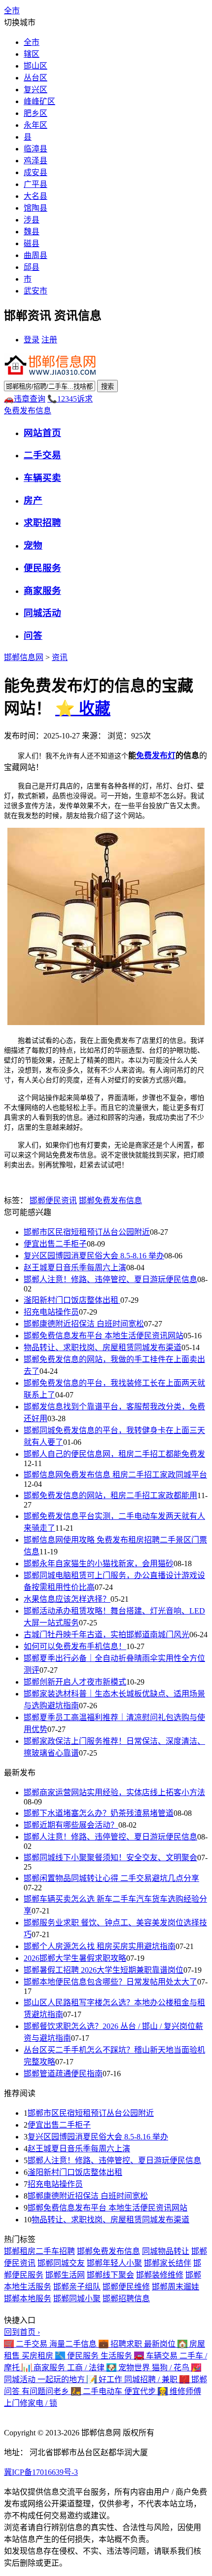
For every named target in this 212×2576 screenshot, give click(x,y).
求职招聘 (42, 523)
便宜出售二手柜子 (55, 1244)
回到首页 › (22, 2332)
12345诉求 (70, 399)
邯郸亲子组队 (77, 2287)
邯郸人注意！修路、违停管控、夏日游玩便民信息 (110, 1279)
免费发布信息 (28, 411)
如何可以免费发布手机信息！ (75, 1646)
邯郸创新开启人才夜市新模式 (75, 1682)
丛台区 (35, 78)
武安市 (35, 291)
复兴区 (35, 90)
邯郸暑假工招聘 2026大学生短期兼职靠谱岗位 (104, 1970)
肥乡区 (35, 113)
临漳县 (35, 149)
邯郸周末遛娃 (176, 2287)
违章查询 (25, 399)
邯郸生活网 (65, 2275)
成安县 (35, 172)
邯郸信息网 (24, 657)
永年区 (35, 125)
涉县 (32, 220)
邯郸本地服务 (28, 2299)
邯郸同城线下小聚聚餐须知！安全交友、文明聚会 (110, 1858)
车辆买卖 (42, 478)
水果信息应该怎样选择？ (67, 1599)
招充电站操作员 (51, 1312)
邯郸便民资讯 (53, 1200)
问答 (33, 636)
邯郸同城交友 (61, 2263)
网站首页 (42, 433)
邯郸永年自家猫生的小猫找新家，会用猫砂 (99, 1564)
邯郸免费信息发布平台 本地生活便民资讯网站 (104, 1336)
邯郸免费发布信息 (110, 1200)
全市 (32, 42)
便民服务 (42, 568)
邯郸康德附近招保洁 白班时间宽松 (84, 1324)
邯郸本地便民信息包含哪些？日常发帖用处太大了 (110, 1982)
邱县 (32, 267)
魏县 (32, 232)
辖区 (32, 54)
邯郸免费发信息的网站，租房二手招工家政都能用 (110, 1495)
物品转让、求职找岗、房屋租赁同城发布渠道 (103, 1347)
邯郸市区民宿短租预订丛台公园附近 (87, 1232)
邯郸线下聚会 (110, 2275)
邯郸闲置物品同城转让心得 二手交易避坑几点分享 (111, 1878)
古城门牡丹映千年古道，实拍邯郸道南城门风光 (106, 1635)
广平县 (35, 184)
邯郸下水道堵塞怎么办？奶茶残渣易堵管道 (99, 1813)
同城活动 (42, 613)
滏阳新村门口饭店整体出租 (72, 1300)
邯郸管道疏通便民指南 (63, 2074)
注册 (49, 340)
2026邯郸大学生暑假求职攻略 (75, 1958)
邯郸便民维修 (126, 2287)
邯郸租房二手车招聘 (39, 2251)
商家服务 (42, 591)
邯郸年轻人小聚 (114, 2263)
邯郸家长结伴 (168, 2263)
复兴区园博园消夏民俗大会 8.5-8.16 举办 (94, 1256)
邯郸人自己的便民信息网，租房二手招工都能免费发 (114, 1454)
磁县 (32, 243)
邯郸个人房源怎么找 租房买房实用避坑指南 (100, 1946)
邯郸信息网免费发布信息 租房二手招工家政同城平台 (115, 1475)
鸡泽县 (35, 161)
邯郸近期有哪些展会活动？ (71, 1825)
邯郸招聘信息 (126, 2299)
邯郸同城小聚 (77, 2299)
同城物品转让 (166, 2251)
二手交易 (42, 455)
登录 (32, 340)
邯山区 (35, 66)
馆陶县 (35, 208)
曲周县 (35, 255)
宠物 (33, 545)
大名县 (35, 196)
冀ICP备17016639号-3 (41, 2472)
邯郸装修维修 (160, 2275)
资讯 (60, 657)
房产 (33, 500)
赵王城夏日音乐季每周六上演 (75, 1268)
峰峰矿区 (39, 101)
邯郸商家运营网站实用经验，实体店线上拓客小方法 (114, 1792)
